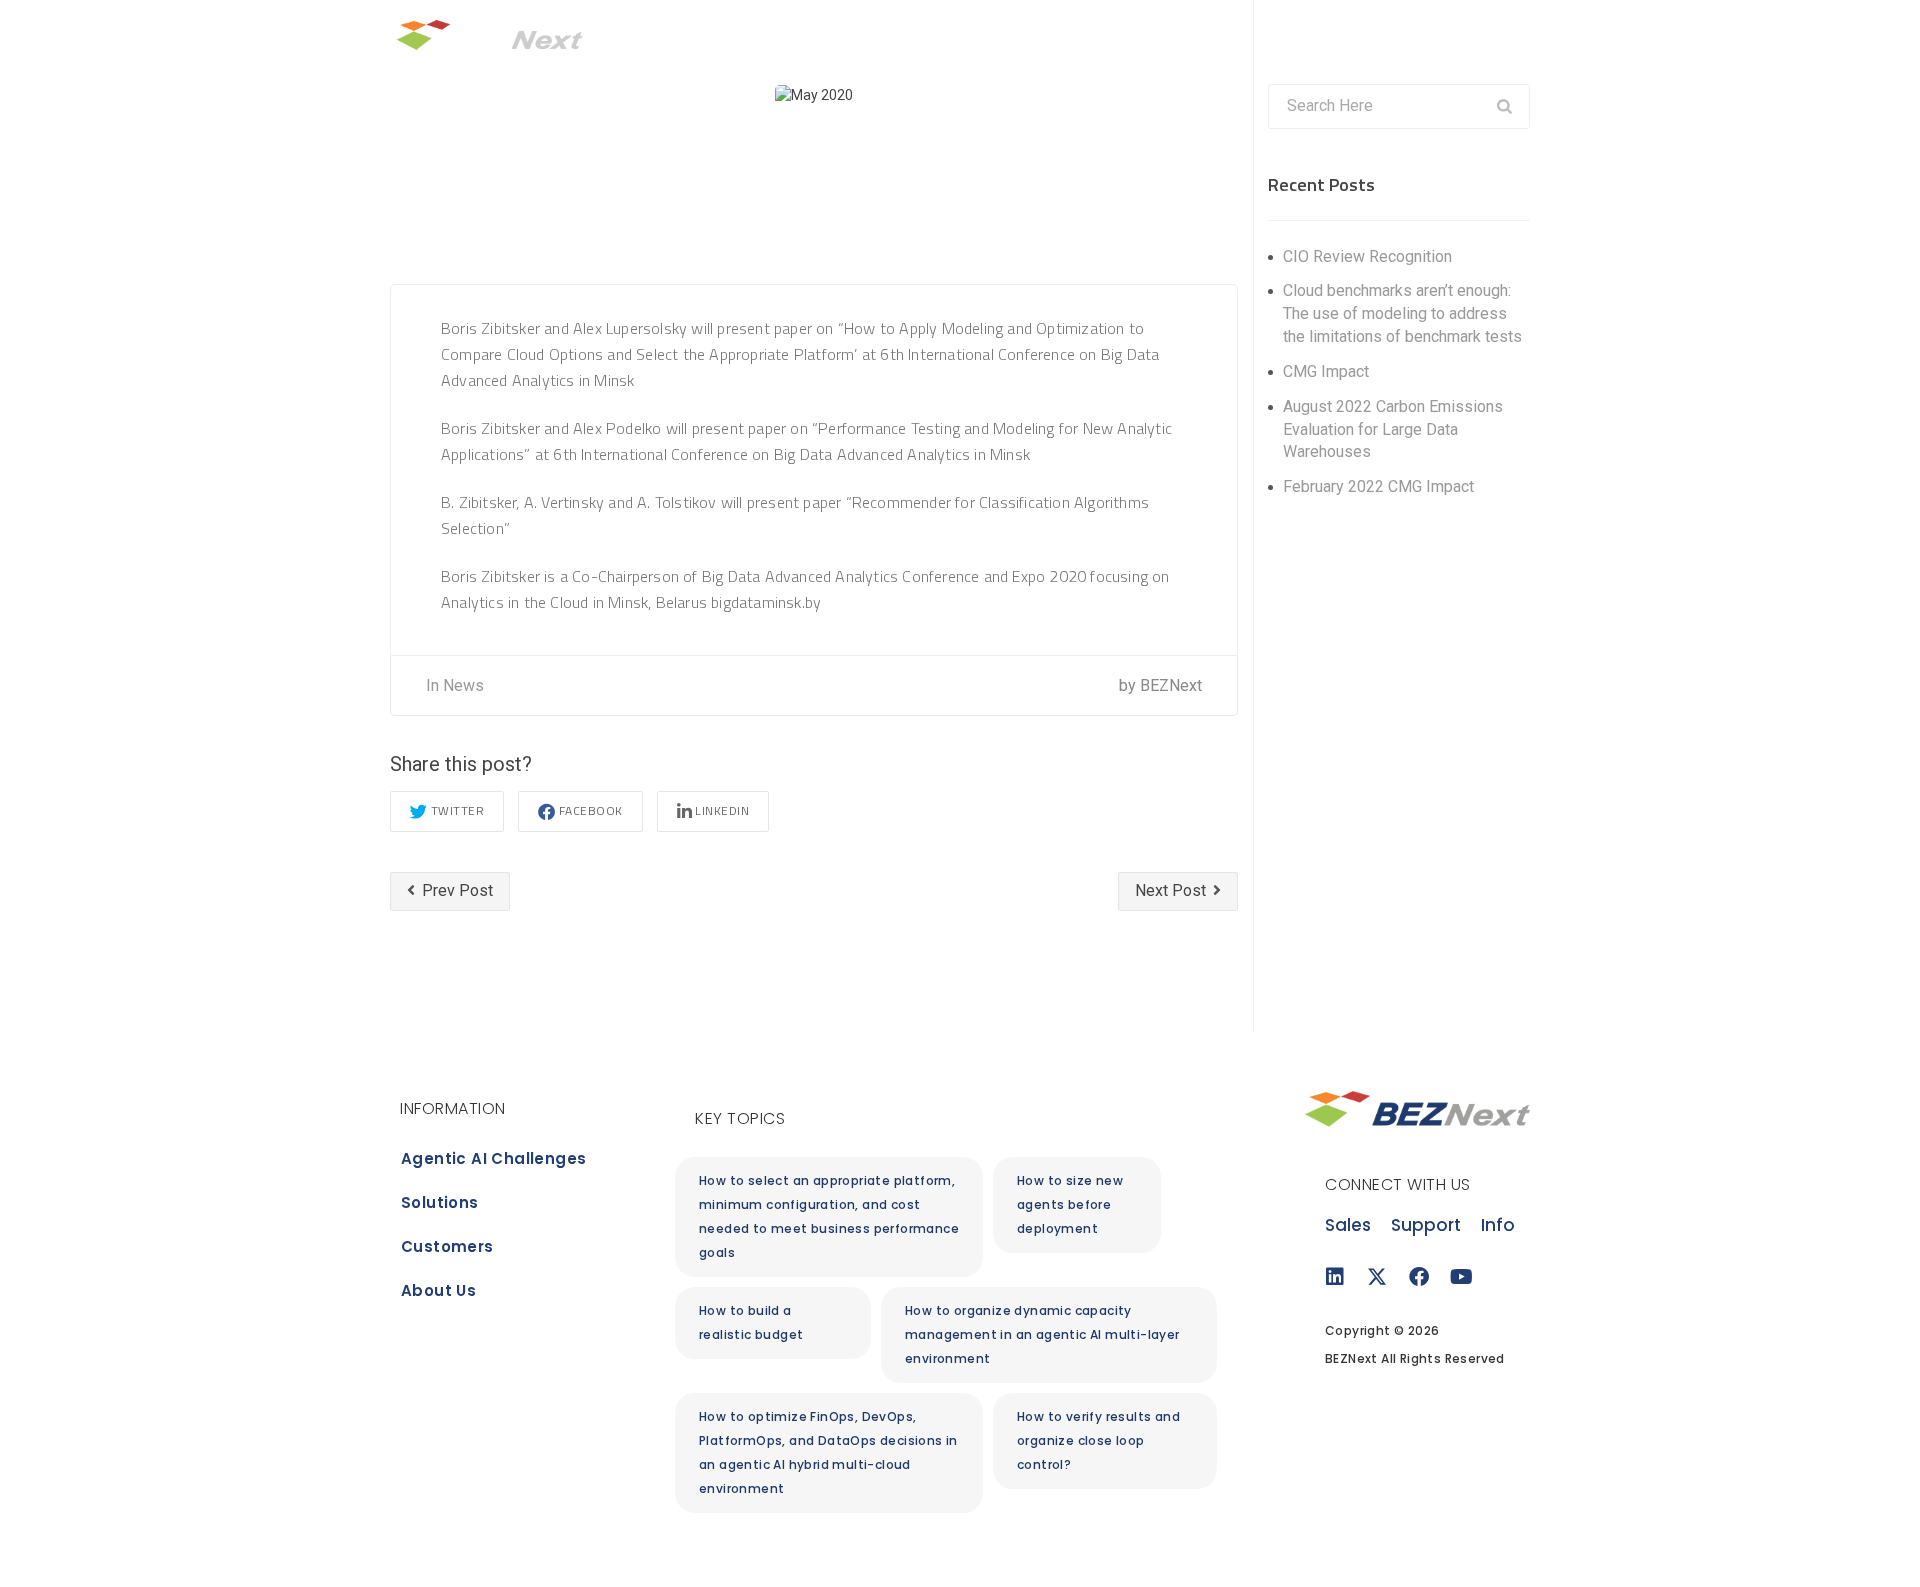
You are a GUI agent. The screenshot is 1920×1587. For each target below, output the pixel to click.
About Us (1347, 36)
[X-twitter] (1377, 1277)
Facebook (591, 810)
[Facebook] (1419, 1277)
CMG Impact (1326, 371)
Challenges (1055, 36)
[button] (1077, 1205)
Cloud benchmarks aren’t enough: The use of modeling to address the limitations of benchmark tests (1402, 313)
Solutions (1153, 36)
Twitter (458, 810)
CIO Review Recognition (1367, 256)
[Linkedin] (1335, 1277)
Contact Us (1443, 36)
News (463, 685)
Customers (1250, 36)
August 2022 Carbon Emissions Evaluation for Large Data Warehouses (1393, 429)
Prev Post (455, 890)
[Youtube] (1461, 1277)
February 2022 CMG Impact (1378, 486)
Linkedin (722, 810)
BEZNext (1171, 685)
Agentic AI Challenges (493, 1158)
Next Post (1172, 890)
